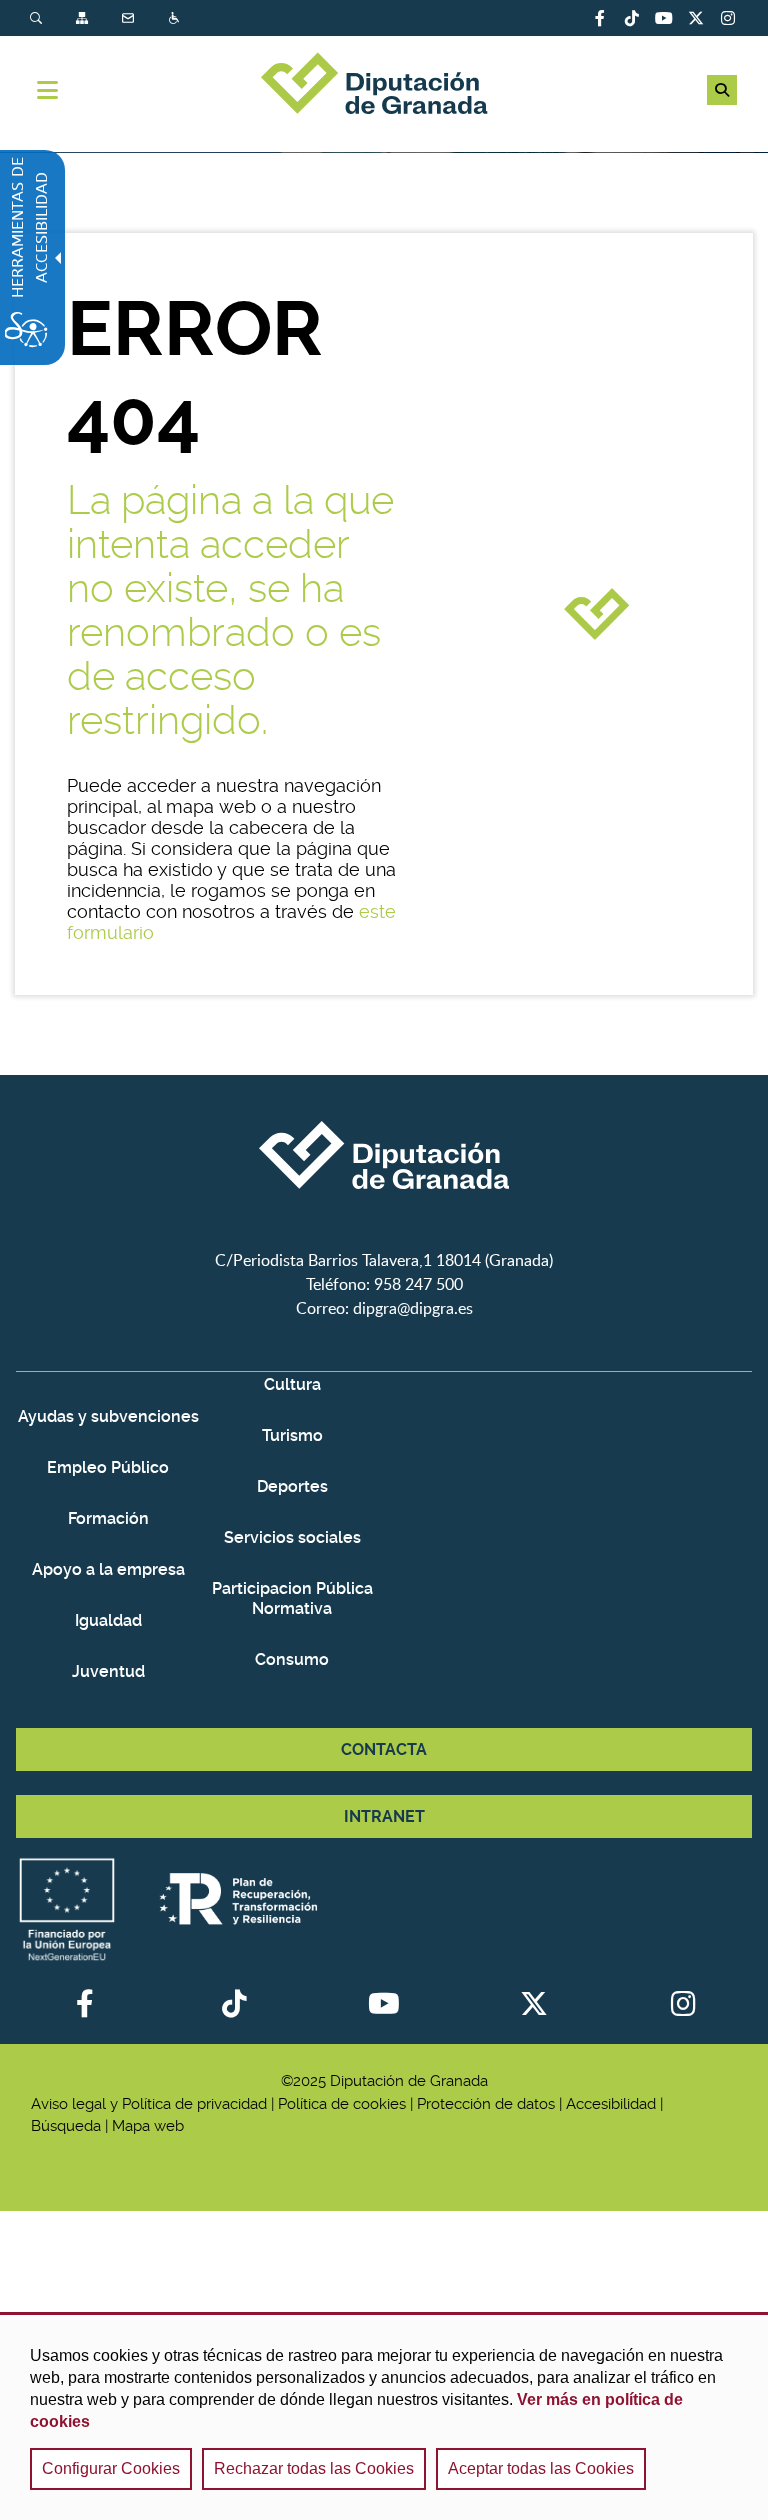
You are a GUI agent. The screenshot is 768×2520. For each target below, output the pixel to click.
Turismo (292, 1435)
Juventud (108, 1671)
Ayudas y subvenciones (108, 1416)
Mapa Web (84, 18)
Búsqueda (38, 18)
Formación (108, 1518)
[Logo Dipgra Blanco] (384, 1236)
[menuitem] (53, 18)
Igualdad (108, 1620)
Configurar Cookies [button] (111, 2468)
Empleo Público (108, 1467)
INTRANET (384, 1816)
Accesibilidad (176, 18)
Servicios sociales (292, 1537)
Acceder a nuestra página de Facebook (600, 18)
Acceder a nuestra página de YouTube (664, 18)
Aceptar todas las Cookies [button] (541, 2468)
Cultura (292, 1384)
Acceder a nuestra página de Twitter (696, 18)
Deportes (292, 1486)
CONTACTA (384, 1749)
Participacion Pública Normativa (292, 1598)
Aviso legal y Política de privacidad (149, 2104)
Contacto (130, 18)
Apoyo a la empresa (108, 1569)
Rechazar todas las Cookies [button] (314, 2468)
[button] (722, 90)
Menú (47, 90)
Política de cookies (342, 2104)
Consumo (292, 1659)
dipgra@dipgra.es (413, 1308)
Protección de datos (486, 2104)
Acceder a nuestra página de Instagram (728, 18)
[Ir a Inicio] (384, 86)
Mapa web (148, 2126)
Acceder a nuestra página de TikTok (632, 18)
